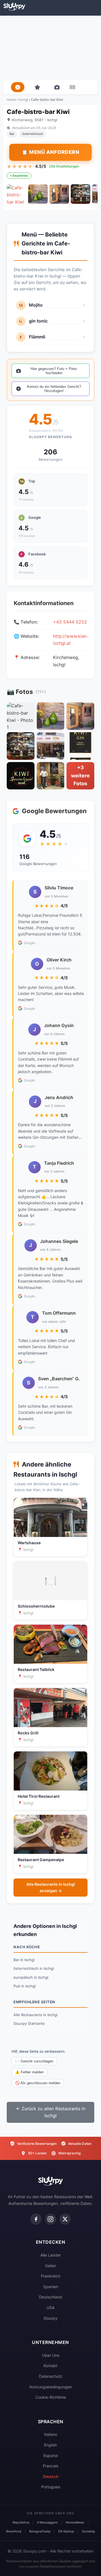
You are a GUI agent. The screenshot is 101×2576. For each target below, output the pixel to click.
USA (50, 2308)
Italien (51, 2266)
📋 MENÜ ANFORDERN (50, 152)
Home (11, 100)
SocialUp (89, 2531)
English (50, 2445)
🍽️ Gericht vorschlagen (34, 2061)
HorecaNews (75, 2522)
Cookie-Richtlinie (51, 2397)
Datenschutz (51, 2376)
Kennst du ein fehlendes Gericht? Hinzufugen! (54, 389)
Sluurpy (50, 2318)
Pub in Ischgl (25, 1986)
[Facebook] (36, 2219)
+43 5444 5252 (70, 622)
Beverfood (14, 2531)
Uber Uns (51, 2355)
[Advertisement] (50, 48)
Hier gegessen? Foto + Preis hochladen (54, 371)
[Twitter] (65, 2219)
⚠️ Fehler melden (29, 2072)
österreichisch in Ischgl (34, 1968)
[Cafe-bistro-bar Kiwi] (17, 194)
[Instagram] (50, 2219)
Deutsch (51, 2476)
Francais (51, 2466)
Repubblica (21, 2522)
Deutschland (50, 2297)
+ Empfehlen (19, 176)
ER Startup (66, 2531)
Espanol (51, 2456)
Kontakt (50, 2366)
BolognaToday (40, 2531)
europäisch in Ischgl (31, 1977)
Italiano (51, 2434)
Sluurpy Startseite (29, 2023)
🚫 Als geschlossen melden (38, 2083)
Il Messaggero (47, 2522)
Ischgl (23, 100)
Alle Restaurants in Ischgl (35, 2015)
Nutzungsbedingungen (51, 2387)
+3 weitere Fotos (80, 776)
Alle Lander (51, 2255)
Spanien (51, 2287)
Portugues (51, 2487)
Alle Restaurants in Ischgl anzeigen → (51, 1887)
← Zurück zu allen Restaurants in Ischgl (51, 2112)
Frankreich (51, 2276)
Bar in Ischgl (24, 1960)
